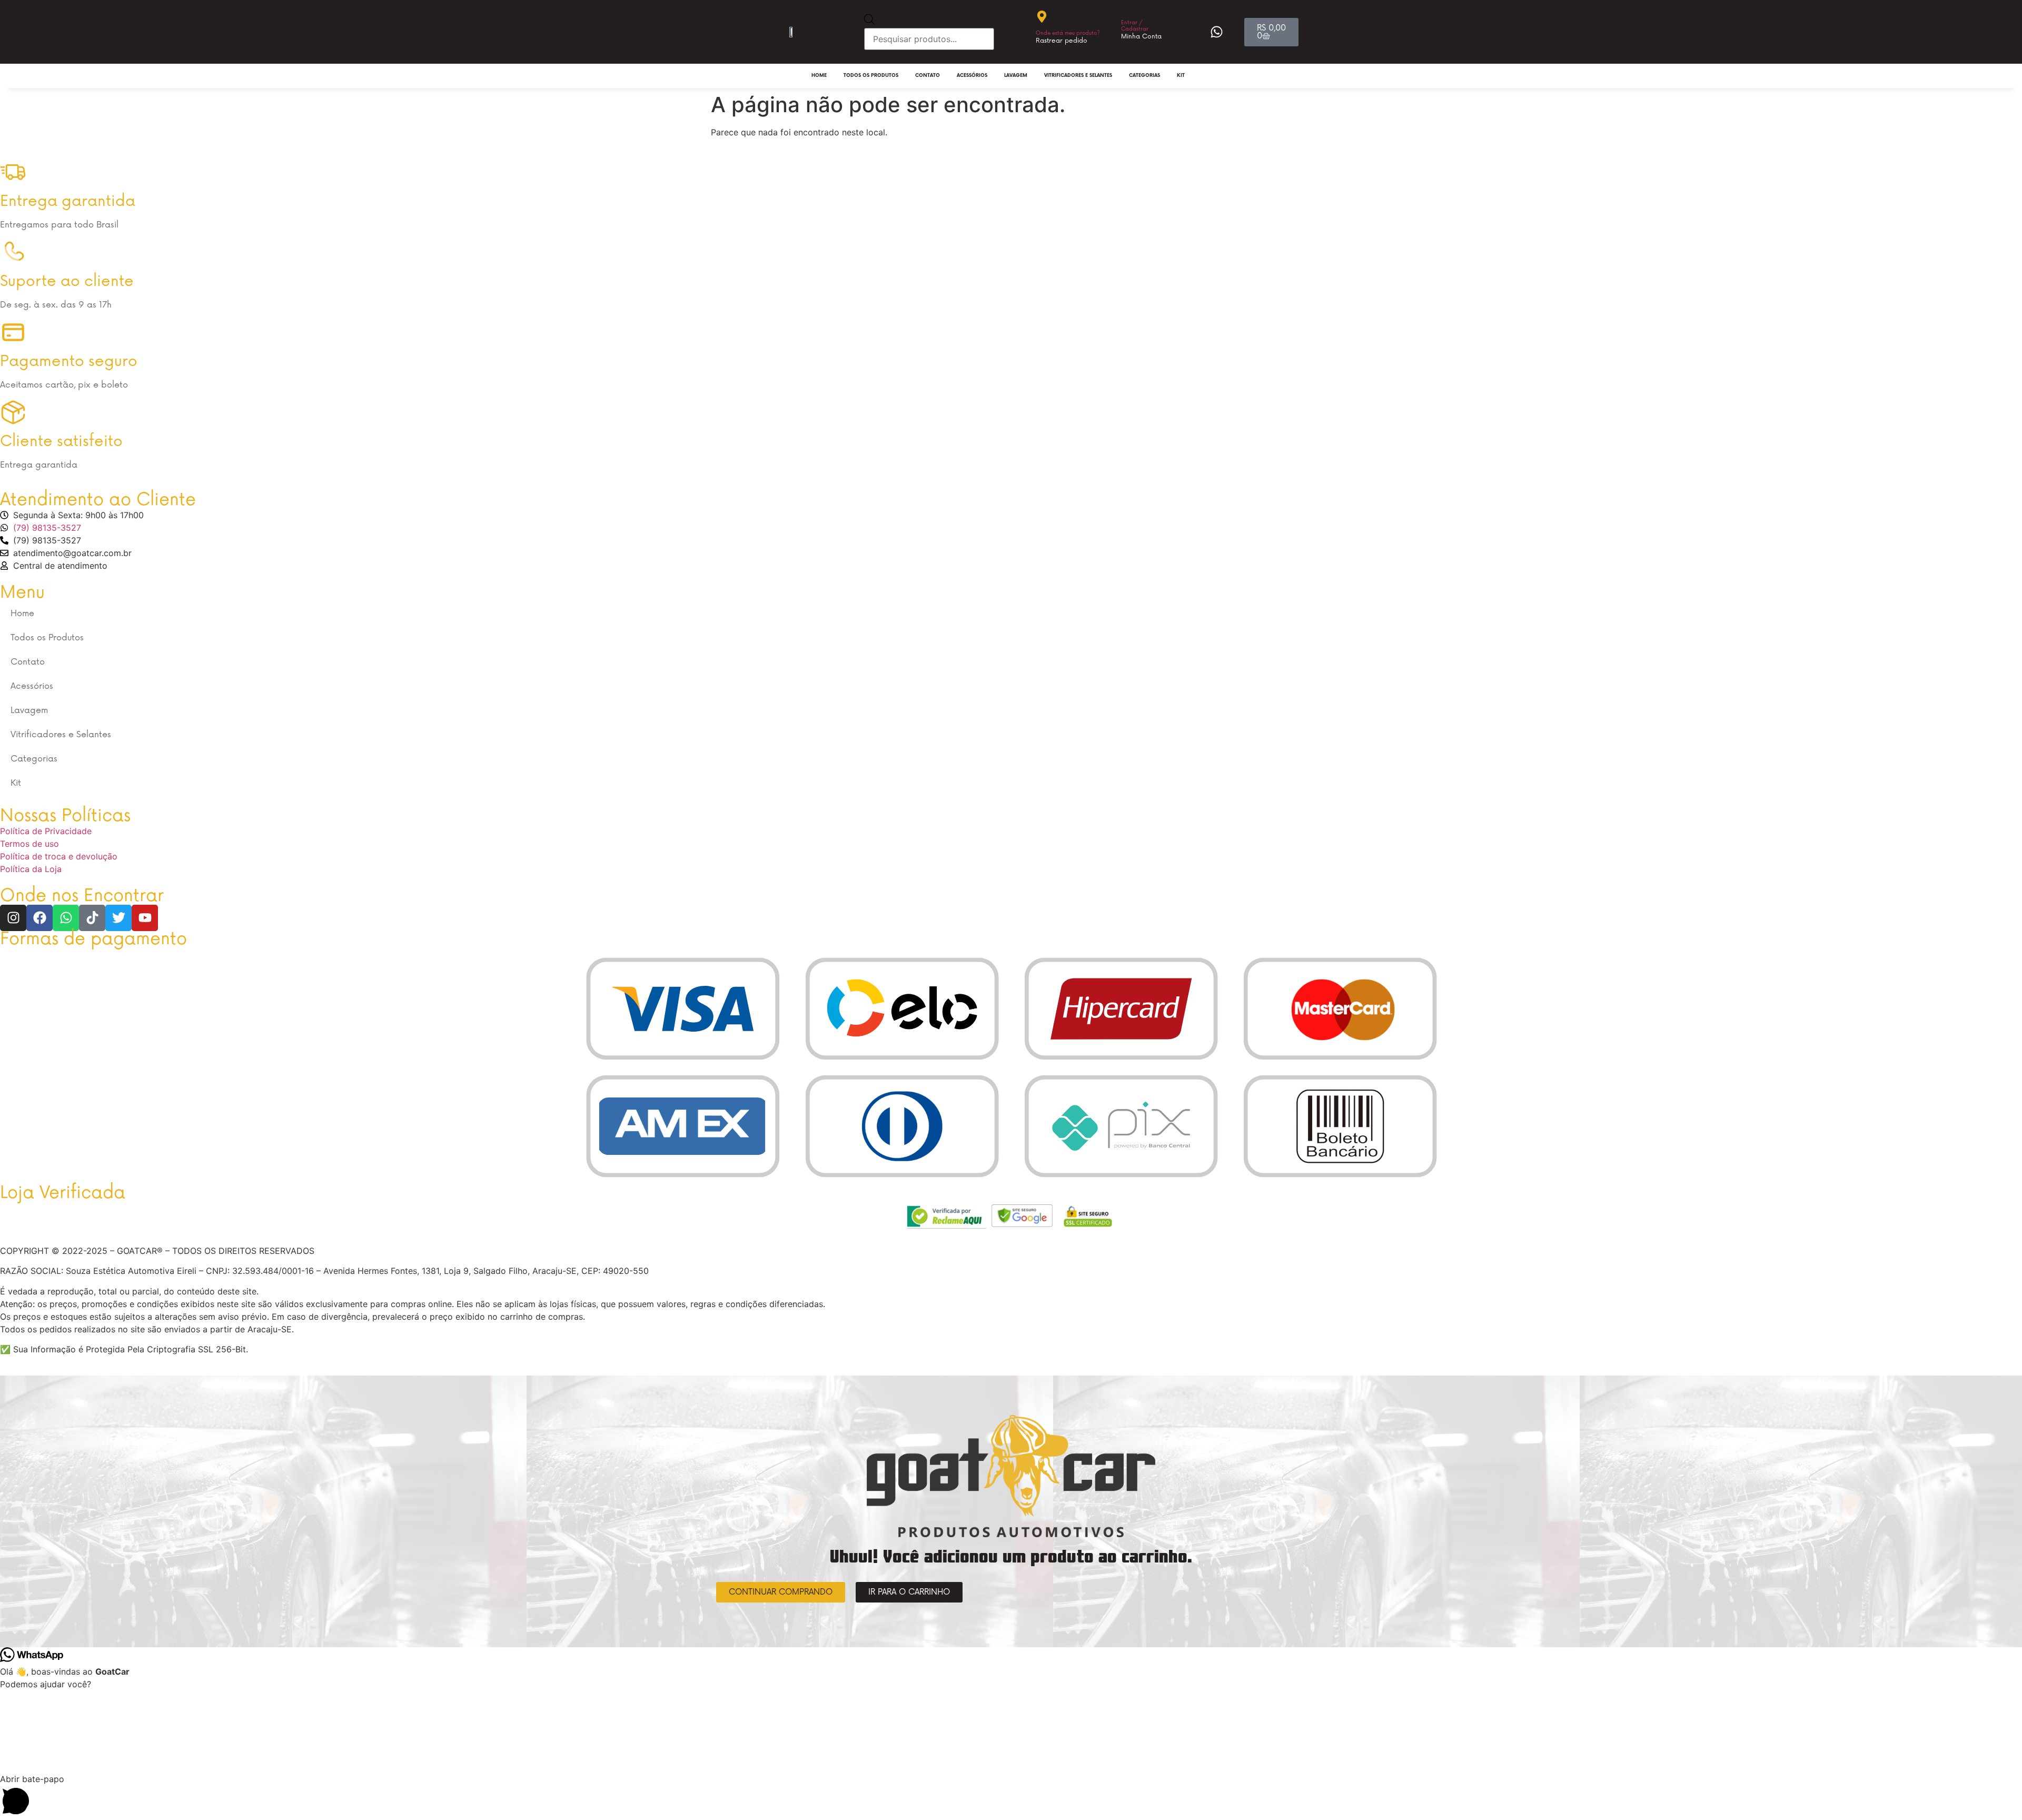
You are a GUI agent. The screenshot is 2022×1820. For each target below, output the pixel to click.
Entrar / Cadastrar (1135, 26)
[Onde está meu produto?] (1042, 17)
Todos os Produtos (871, 76)
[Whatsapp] (66, 918)
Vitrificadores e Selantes (1078, 76)
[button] (1011, 1796)
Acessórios (972, 76)
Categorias (1144, 76)
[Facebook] (39, 918)
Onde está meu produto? (1068, 33)
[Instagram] (13, 918)
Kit (1181, 76)
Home (819, 76)
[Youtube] (145, 918)
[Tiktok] (92, 918)
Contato (928, 76)
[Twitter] (118, 918)
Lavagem (1016, 76)
